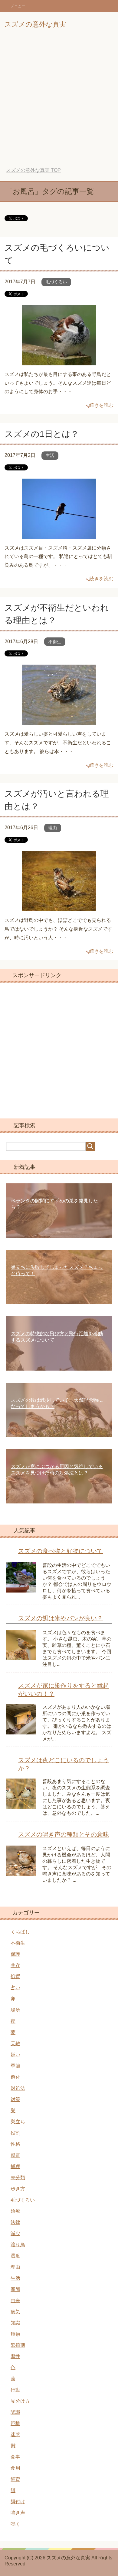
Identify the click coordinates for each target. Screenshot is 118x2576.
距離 (15, 2423)
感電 (15, 2155)
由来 (15, 2300)
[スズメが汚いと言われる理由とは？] (59, 907)
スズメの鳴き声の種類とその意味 (64, 1834)
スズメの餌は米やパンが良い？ (61, 1618)
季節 (15, 2066)
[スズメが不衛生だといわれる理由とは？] (59, 721)
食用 (15, 2468)
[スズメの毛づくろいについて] (59, 361)
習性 (15, 2356)
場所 (15, 2010)
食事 (15, 2457)
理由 (53, 828)
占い (15, 1988)
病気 (15, 2312)
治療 (15, 2211)
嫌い (15, 2055)
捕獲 (15, 2166)
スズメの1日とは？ (42, 434)
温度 (15, 2256)
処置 (15, 1976)
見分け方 (20, 2401)
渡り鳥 (18, 2245)
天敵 (15, 2043)
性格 (15, 2144)
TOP (33, 170)
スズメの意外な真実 (35, 24)
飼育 (15, 2479)
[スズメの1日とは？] (59, 534)
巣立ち (18, 2122)
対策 (15, 2099)
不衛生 (55, 642)
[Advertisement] (59, 99)
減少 (15, 2233)
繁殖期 (18, 2345)
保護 (15, 1954)
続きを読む (101, 405)
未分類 (18, 2178)
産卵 (15, 2289)
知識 (15, 2323)
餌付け (18, 2502)
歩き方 (18, 2189)
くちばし (20, 1932)
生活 (50, 455)
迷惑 (15, 2435)
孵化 (15, 2077)
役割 (15, 2133)
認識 (15, 2412)
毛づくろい (56, 282)
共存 (15, 1965)
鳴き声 (18, 2513)
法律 (15, 2222)
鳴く (15, 2524)
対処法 (18, 2088)
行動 (15, 2390)
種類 (15, 2334)
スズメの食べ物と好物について (61, 1551)
